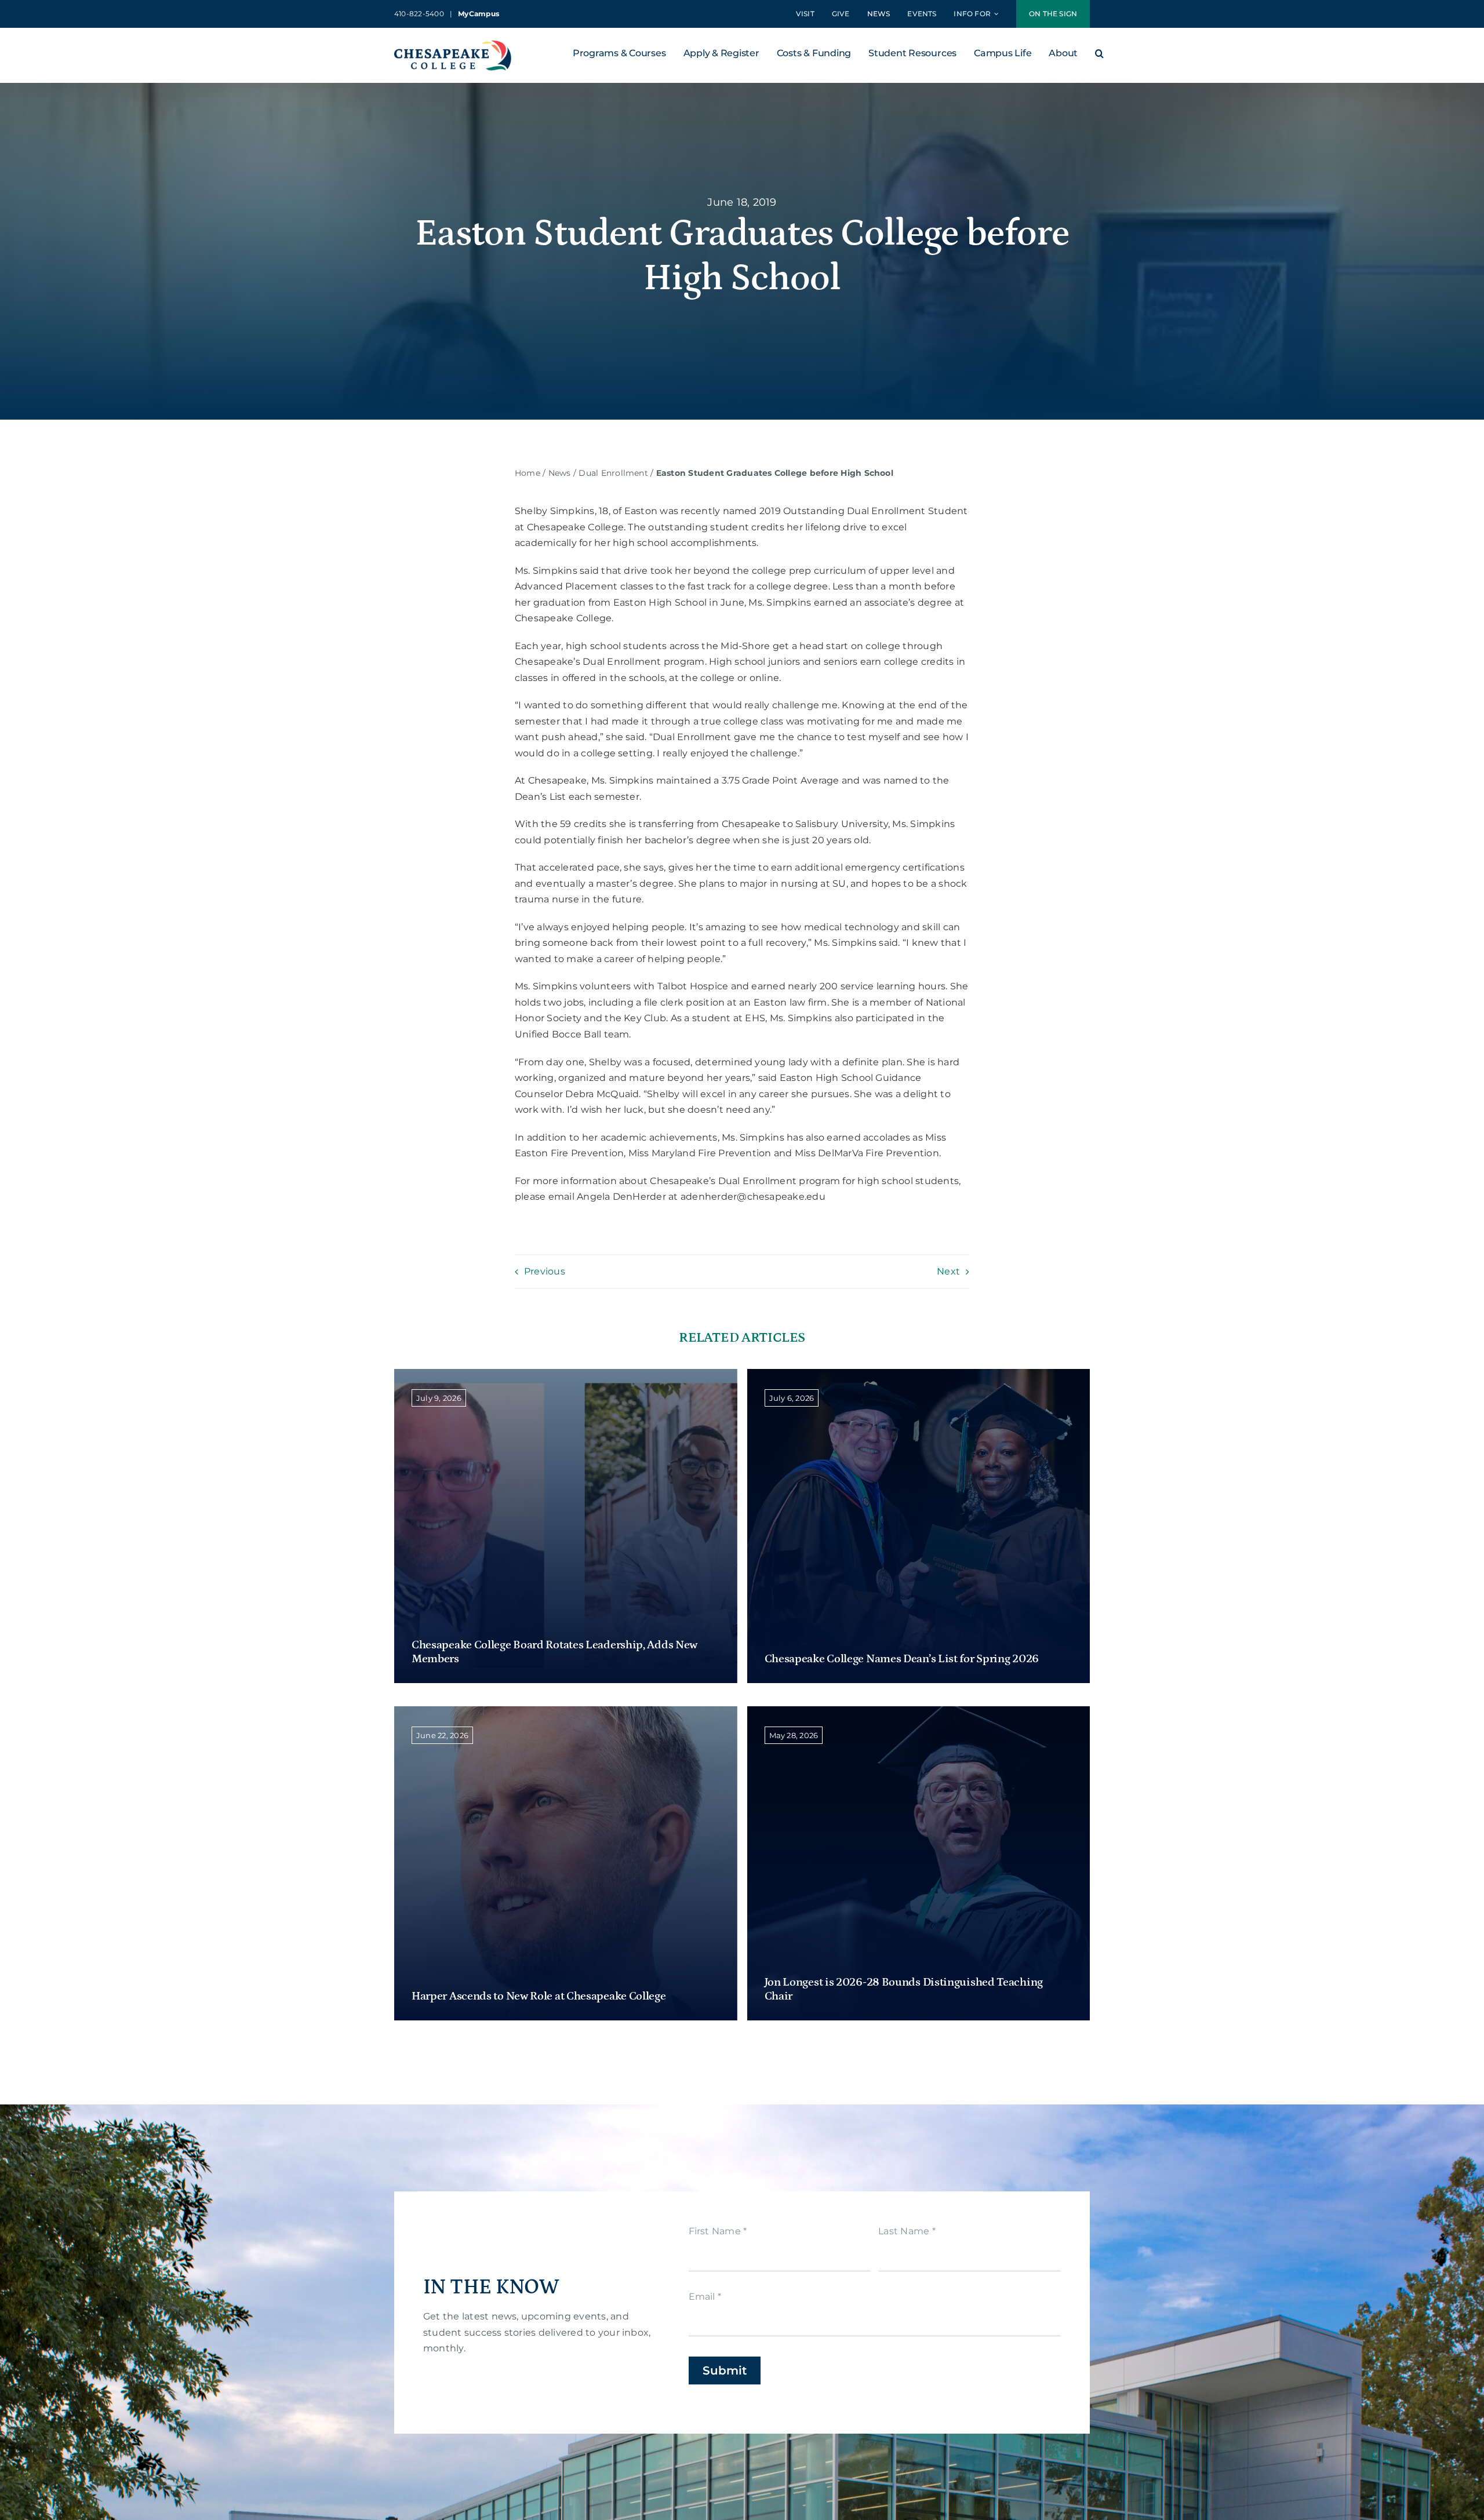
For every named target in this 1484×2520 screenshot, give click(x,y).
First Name (718, 2231)
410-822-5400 (419, 14)
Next (948, 1271)
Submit (725, 2370)
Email (705, 2297)
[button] (1099, 56)
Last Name (907, 2231)
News (560, 473)
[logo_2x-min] (453, 45)
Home (528, 473)
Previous (545, 1271)
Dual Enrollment (613, 473)
